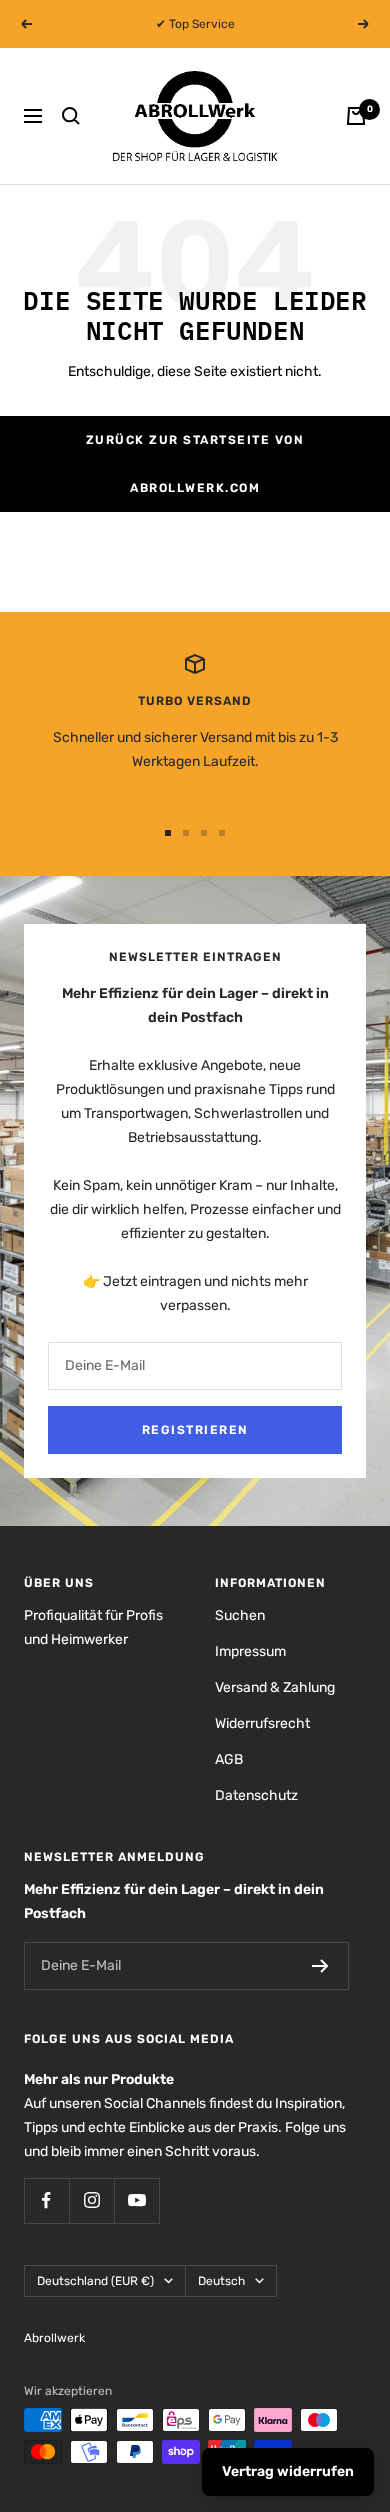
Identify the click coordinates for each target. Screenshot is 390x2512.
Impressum (250, 1651)
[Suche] (71, 116)
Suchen (240, 1615)
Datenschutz (256, 1795)
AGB (229, 1759)
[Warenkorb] (356, 116)
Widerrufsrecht (262, 1723)
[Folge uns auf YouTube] (136, 2200)
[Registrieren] (320, 1966)
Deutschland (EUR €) (95, 2281)
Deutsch (221, 2281)
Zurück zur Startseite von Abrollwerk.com (195, 464)
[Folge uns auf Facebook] (46, 2200)
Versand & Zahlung (275, 1687)
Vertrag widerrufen (288, 2471)
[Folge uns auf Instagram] (91, 2200)
